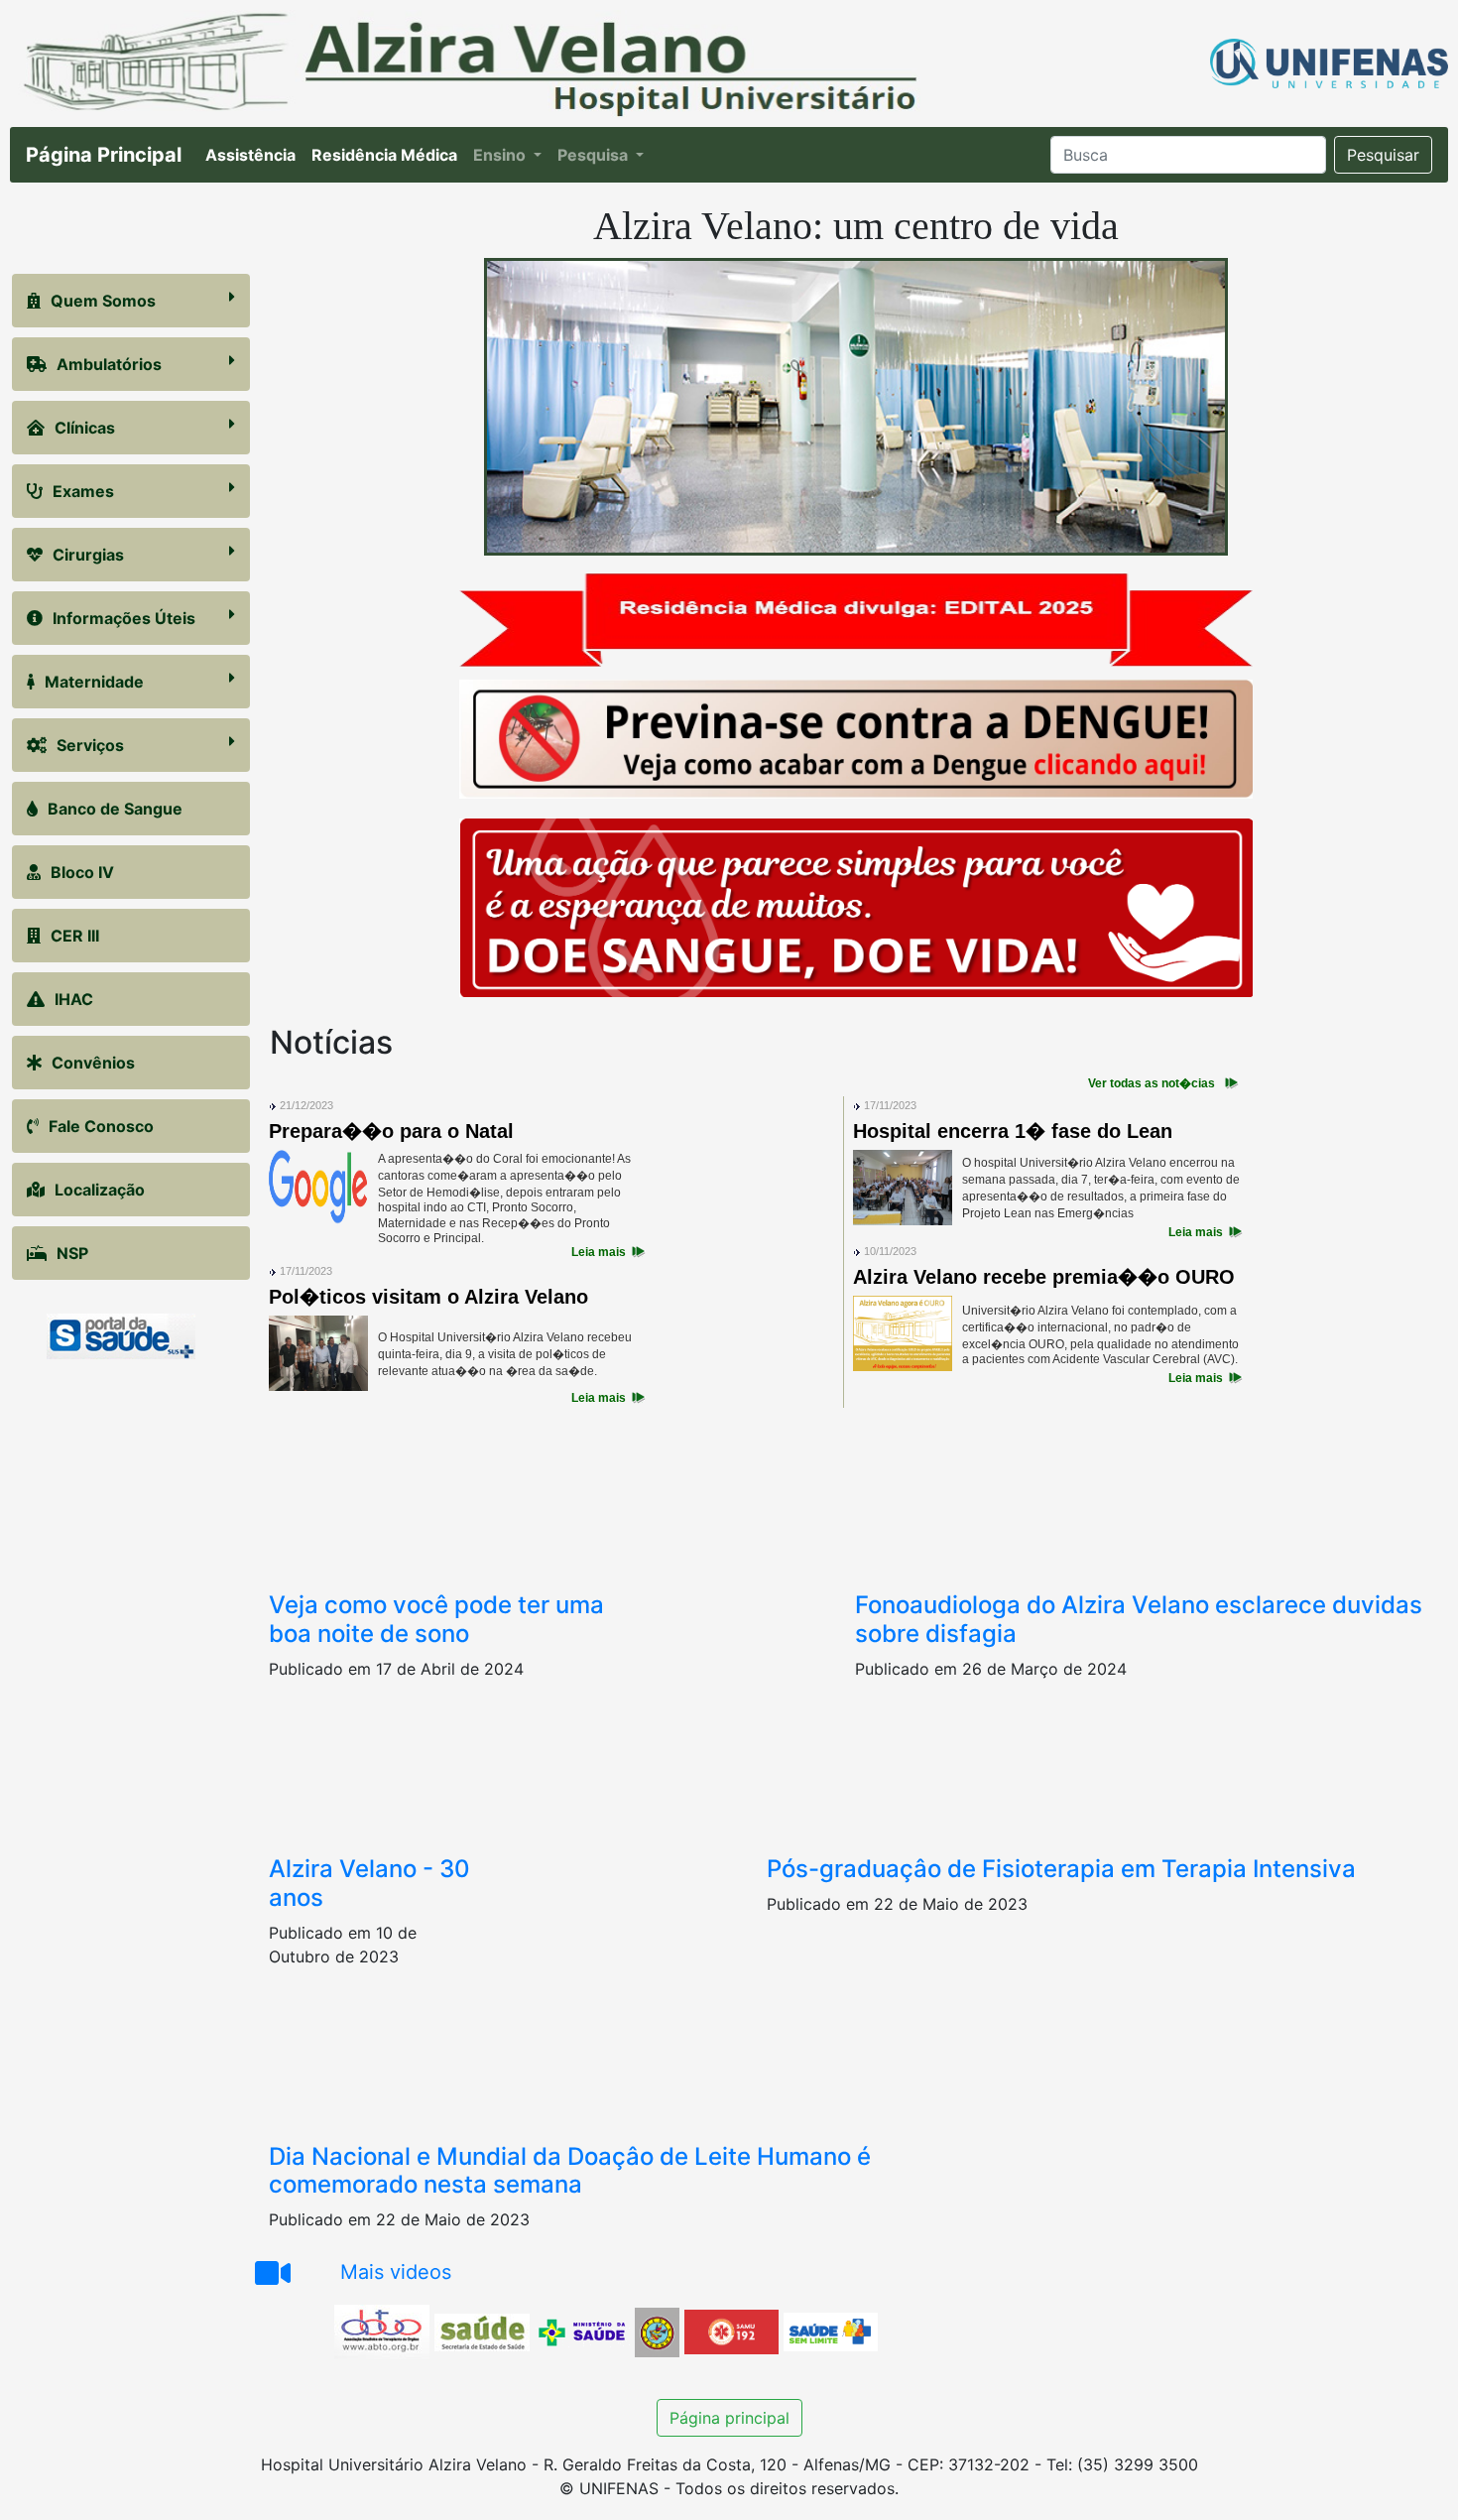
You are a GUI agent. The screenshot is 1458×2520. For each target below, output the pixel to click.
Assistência (254, 154)
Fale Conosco (101, 1126)
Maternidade (94, 682)
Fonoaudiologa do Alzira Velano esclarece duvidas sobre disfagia (1139, 1619)
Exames (83, 491)
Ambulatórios (109, 364)
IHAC (74, 999)
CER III (75, 936)
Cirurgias (88, 555)
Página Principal (104, 155)
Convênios (93, 1063)
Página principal (729, 2418)
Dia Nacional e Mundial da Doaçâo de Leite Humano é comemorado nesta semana (570, 2171)
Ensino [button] (501, 155)
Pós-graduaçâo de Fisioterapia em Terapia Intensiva (1061, 1869)
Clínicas (85, 428)
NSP (72, 1253)
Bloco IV (82, 872)
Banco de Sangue (115, 809)
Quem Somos (103, 301)
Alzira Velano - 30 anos (369, 1883)
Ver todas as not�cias (1152, 1083)
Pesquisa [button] (595, 155)
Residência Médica (388, 154)
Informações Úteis (124, 618)
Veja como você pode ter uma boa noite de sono (436, 1619)
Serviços (90, 745)
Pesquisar (1383, 155)
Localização (100, 1190)
